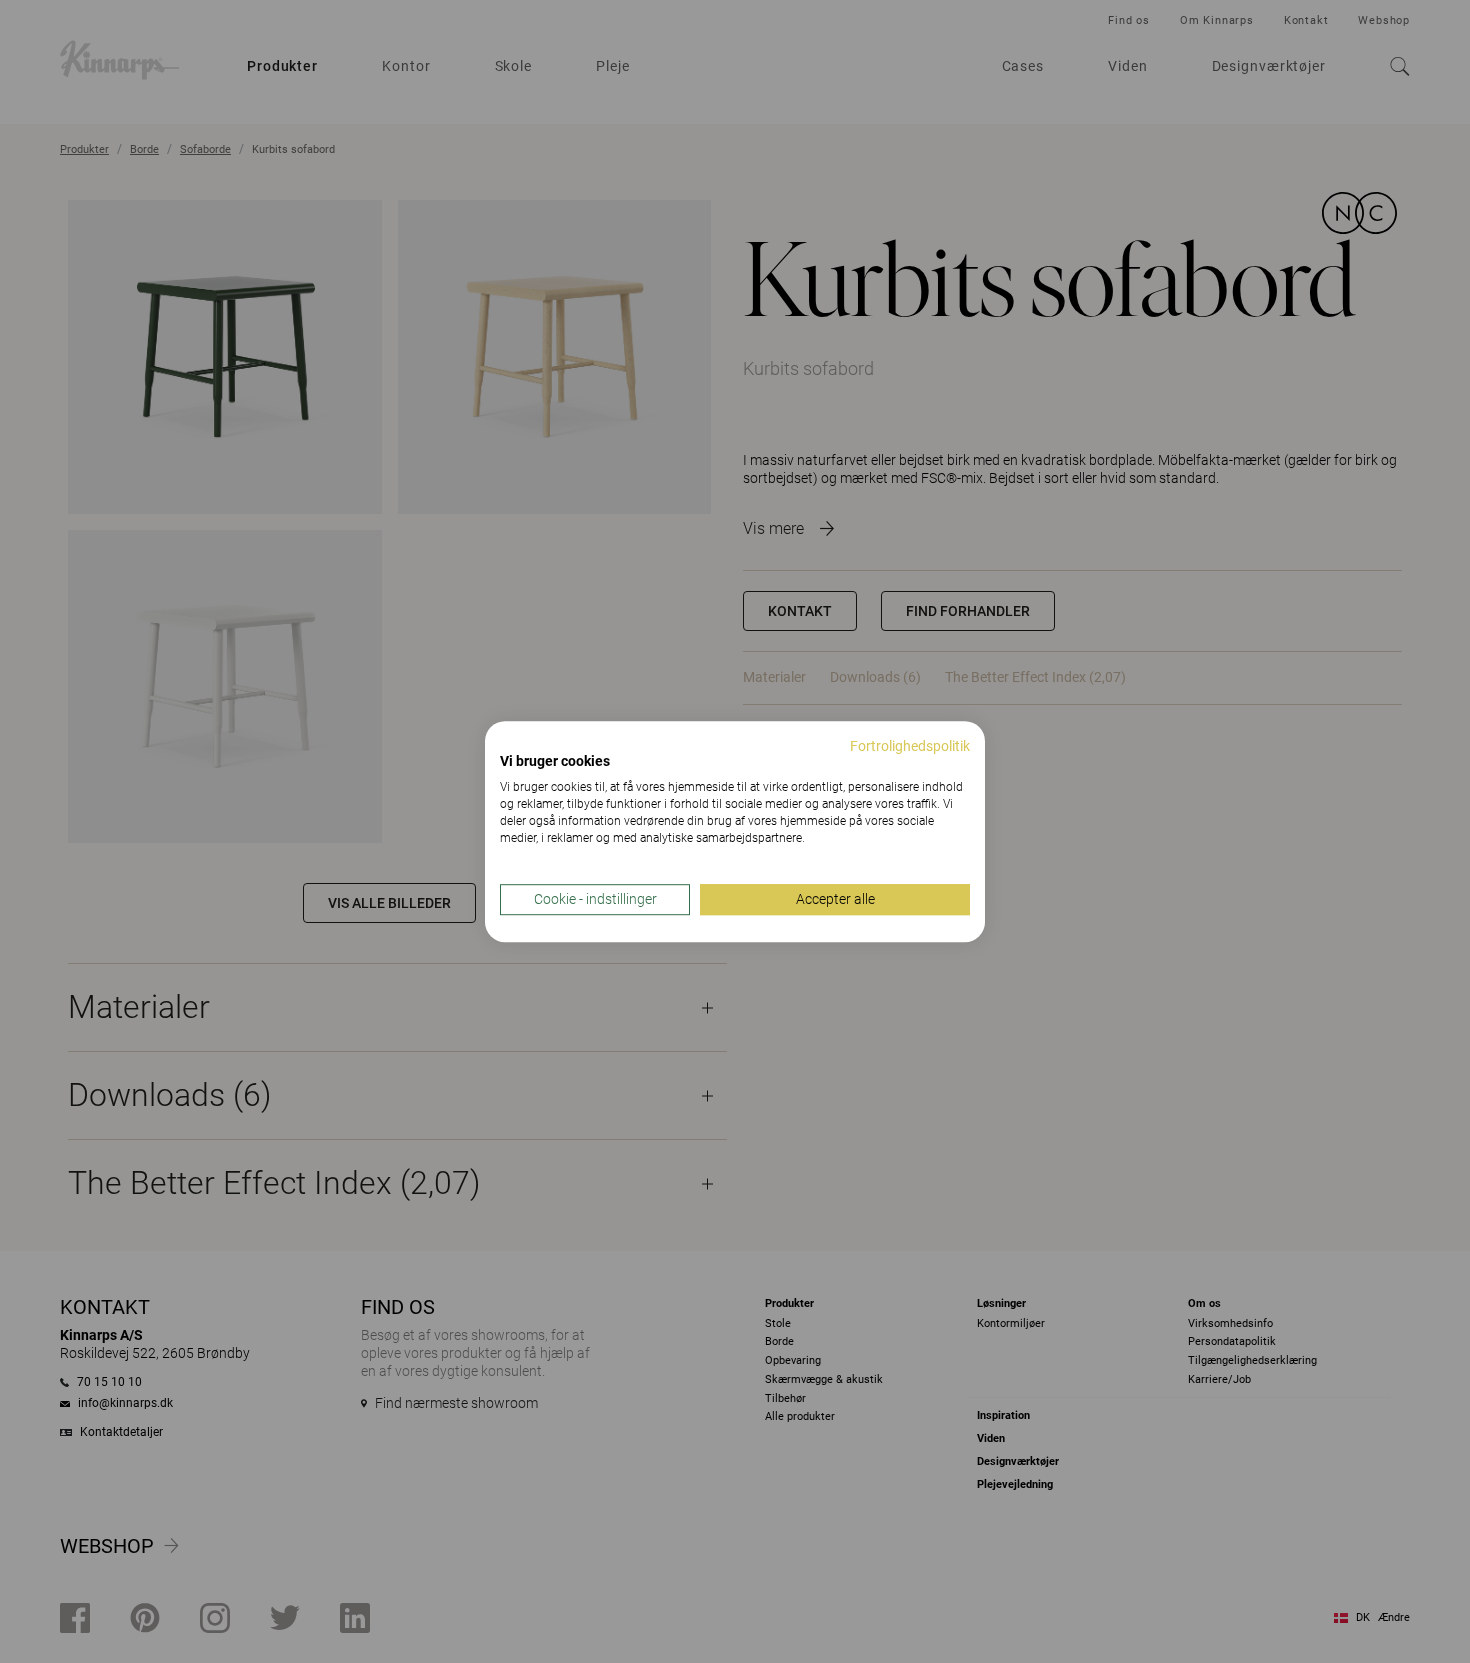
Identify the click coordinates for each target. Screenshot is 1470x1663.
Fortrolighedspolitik (910, 746)
